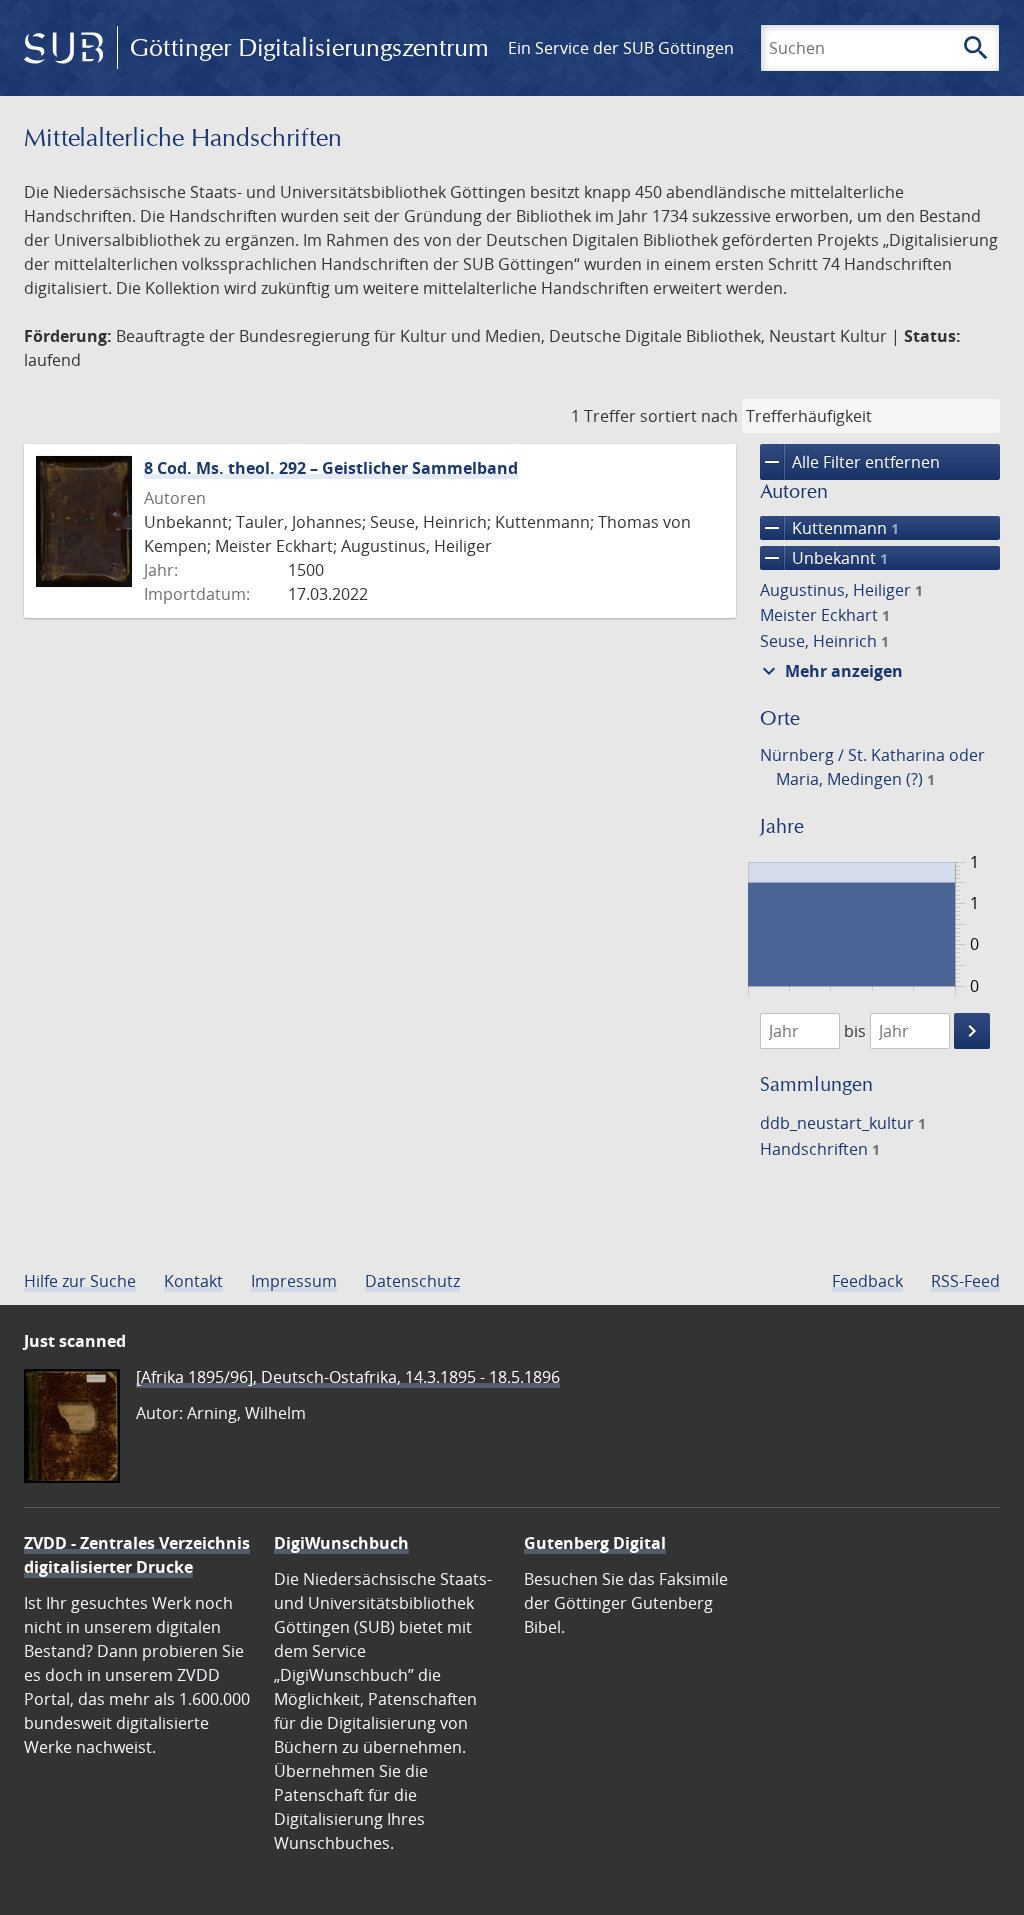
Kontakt (193, 1281)
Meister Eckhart (825, 615)
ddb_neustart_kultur (843, 1123)
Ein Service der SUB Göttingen (621, 48)
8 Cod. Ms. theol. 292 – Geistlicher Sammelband (331, 468)
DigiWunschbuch (341, 1543)
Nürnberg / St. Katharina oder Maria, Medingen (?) (872, 767)
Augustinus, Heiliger (841, 590)
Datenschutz (412, 1281)
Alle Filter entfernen (850, 462)
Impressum (294, 1281)
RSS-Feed (965, 1281)
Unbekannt (824, 558)
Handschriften (820, 1149)
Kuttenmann (829, 528)
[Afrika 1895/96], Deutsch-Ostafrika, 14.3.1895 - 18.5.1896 (348, 1377)
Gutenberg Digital (595, 1543)
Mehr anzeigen (830, 671)
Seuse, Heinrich (824, 641)
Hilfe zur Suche (80, 1281)
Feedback (867, 1281)
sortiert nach (689, 416)
